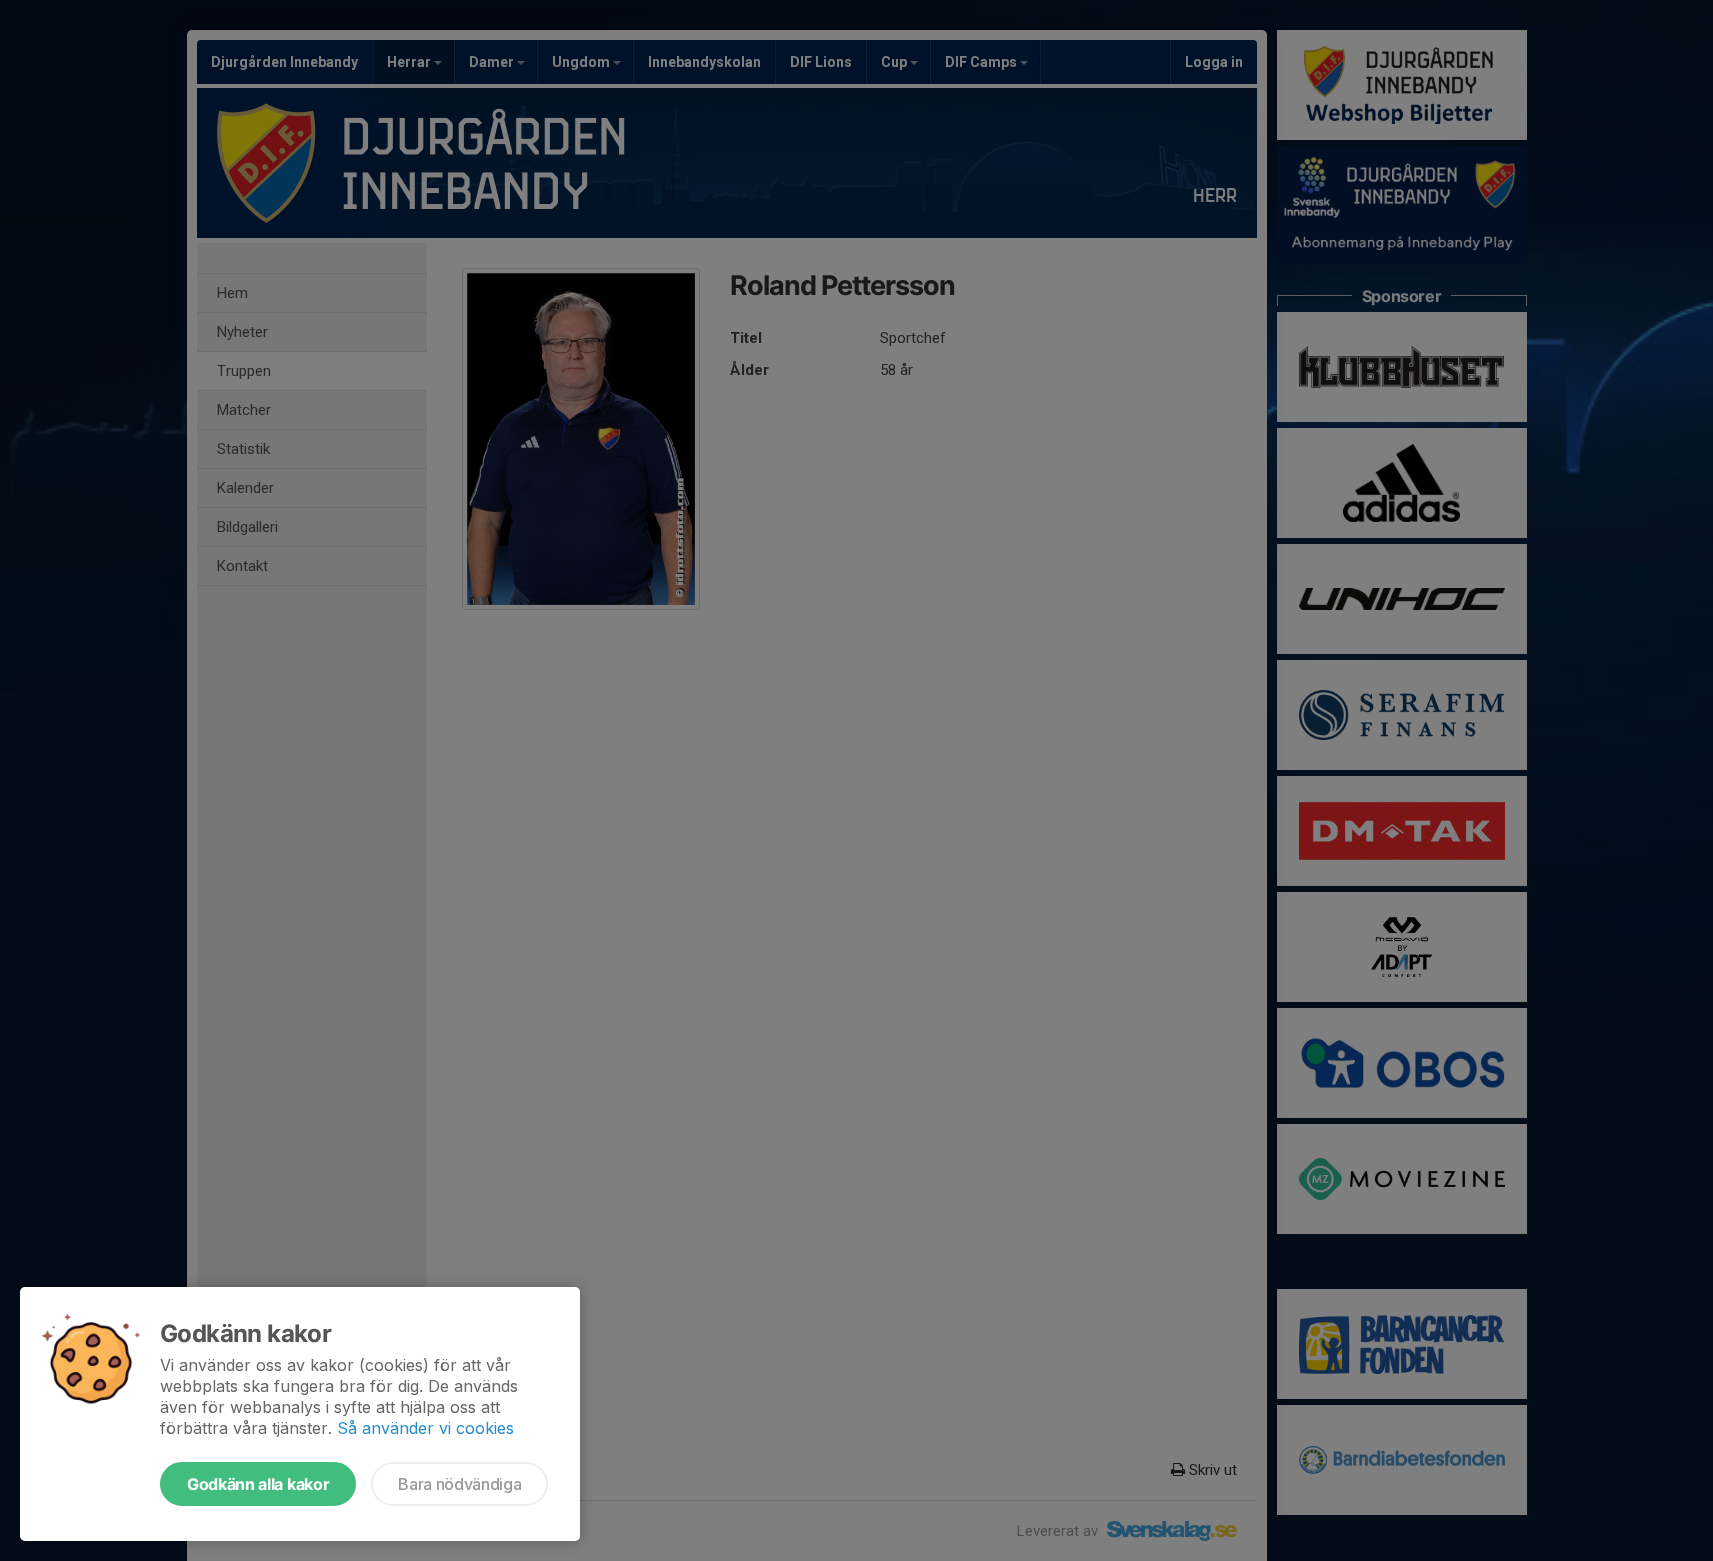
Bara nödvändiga (459, 1484)
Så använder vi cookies (425, 1428)
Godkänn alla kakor (258, 1484)
